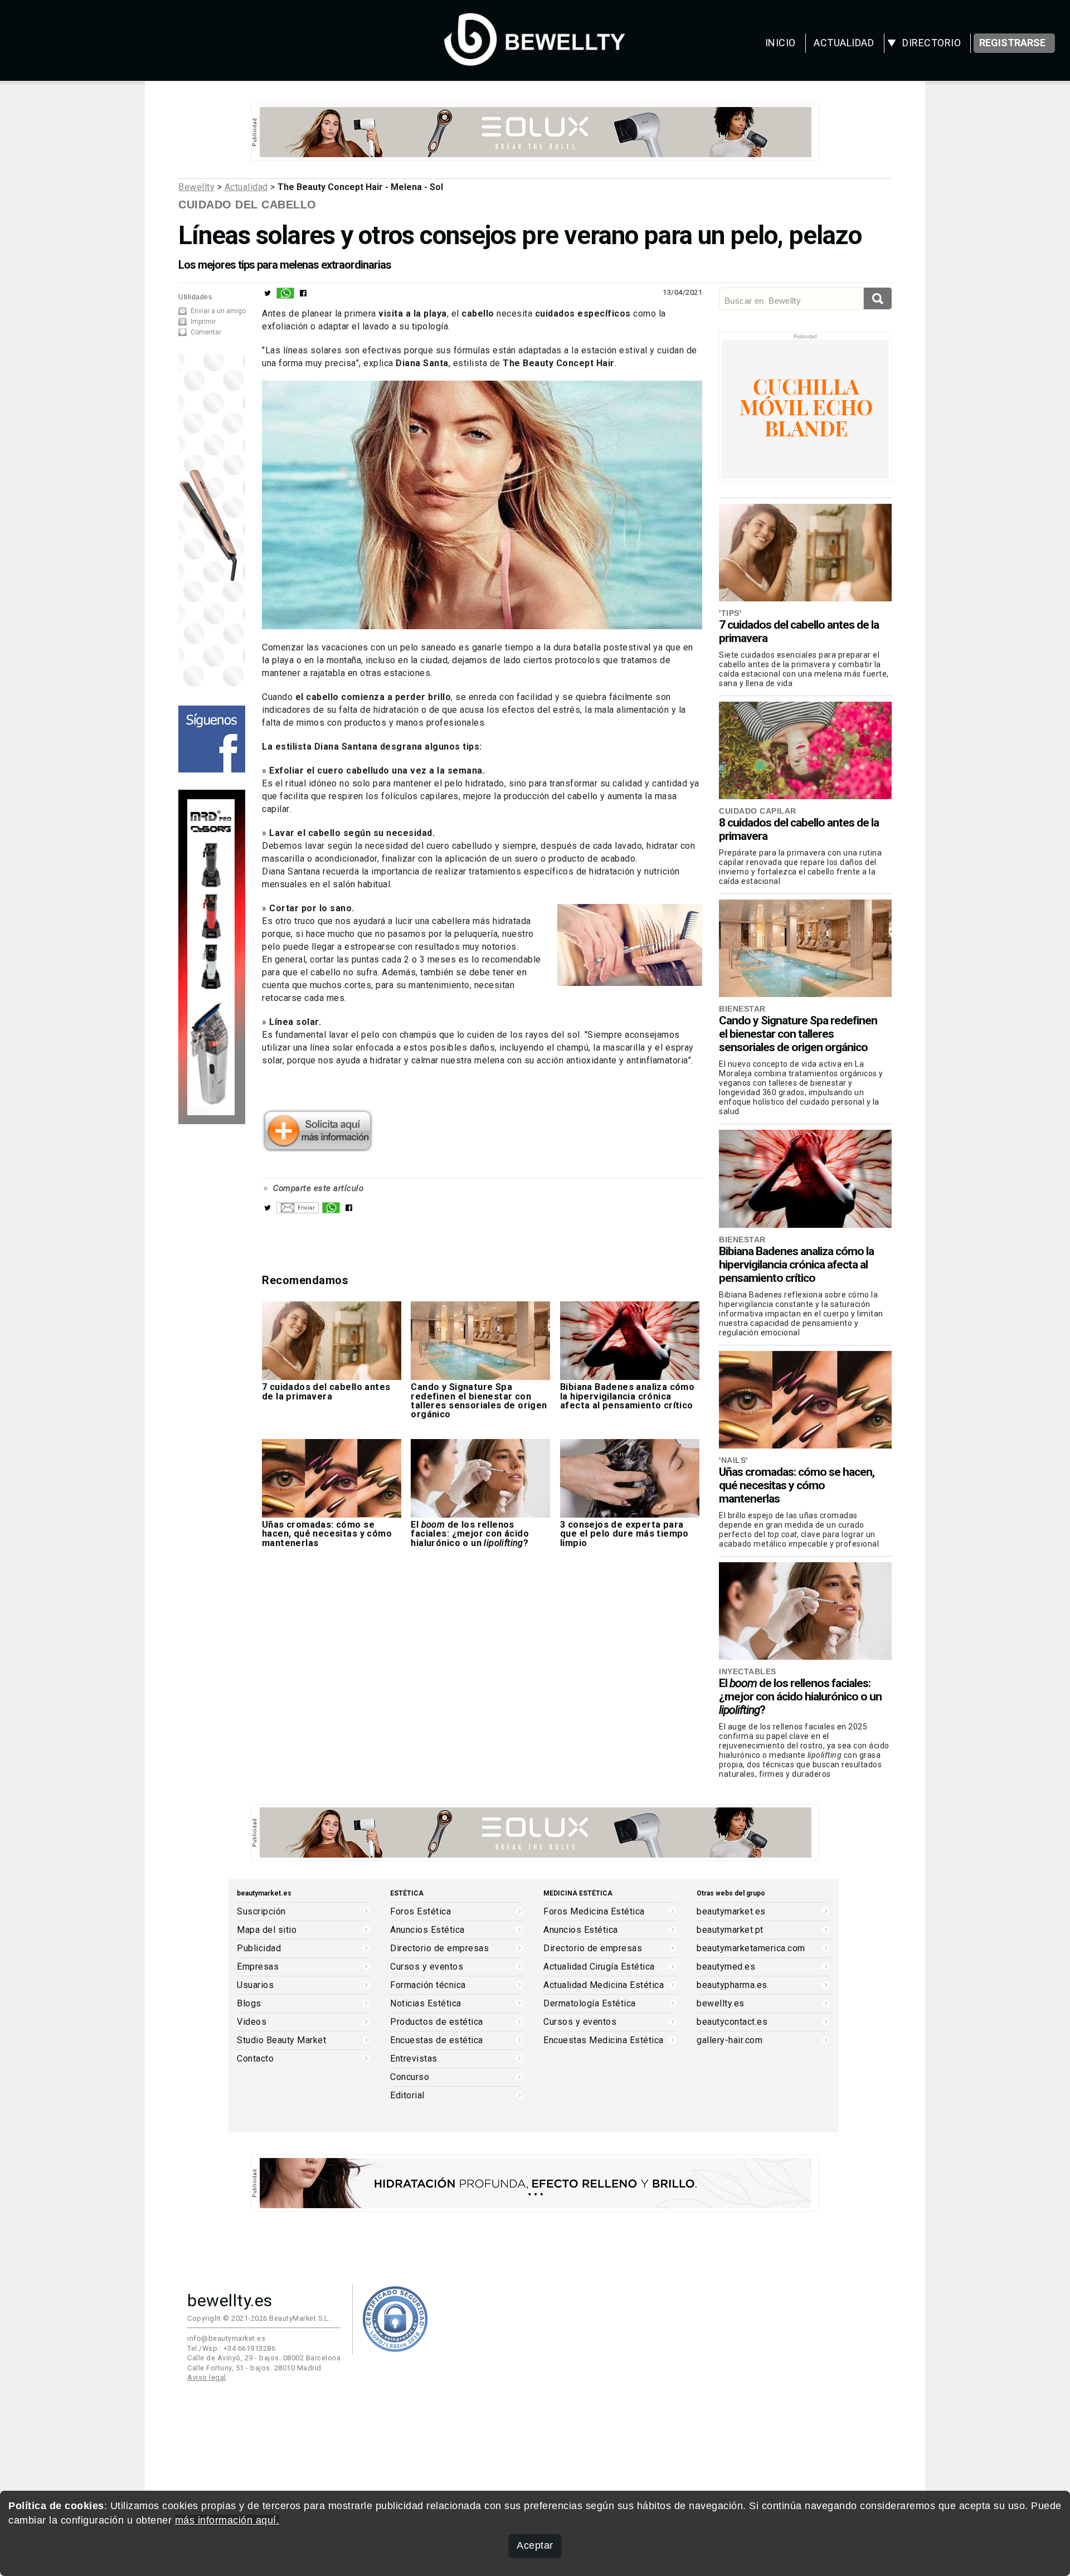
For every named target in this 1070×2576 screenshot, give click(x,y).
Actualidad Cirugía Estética (599, 1967)
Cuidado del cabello (247, 205)
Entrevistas (414, 2059)
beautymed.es (726, 1967)
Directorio (932, 43)
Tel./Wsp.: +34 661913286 (231, 2348)
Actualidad (844, 43)
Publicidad (259, 1948)
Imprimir (203, 322)
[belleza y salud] (535, 60)
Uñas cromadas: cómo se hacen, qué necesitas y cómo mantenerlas (797, 1485)
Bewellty (196, 187)
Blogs (249, 2004)
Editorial (407, 2096)
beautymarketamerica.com (751, 1948)
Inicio (780, 43)
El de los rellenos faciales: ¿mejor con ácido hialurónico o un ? (800, 1697)
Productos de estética (437, 2022)
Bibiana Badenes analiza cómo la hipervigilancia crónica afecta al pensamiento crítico (796, 1265)
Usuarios (255, 1985)
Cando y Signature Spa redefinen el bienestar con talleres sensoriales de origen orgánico (798, 1034)
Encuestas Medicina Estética (604, 2040)
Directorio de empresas (439, 1948)
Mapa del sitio (267, 1930)
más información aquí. (227, 2520)
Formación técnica (428, 1985)
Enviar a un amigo (218, 311)
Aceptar (535, 2545)
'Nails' (733, 1460)
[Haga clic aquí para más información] (318, 1148)
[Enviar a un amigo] (298, 1211)
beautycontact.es (732, 2022)
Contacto (255, 2059)
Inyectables (748, 1671)
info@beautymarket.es (226, 2338)
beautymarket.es (731, 1912)
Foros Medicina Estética (594, 1912)
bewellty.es (721, 2004)
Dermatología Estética (590, 2004)
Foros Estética (420, 1912)
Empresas (258, 1967)
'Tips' (730, 613)
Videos (252, 2022)
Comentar (206, 332)
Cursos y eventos (427, 1967)
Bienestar (742, 1009)
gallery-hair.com (729, 2040)
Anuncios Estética (427, 1930)
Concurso (410, 2077)
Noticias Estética (426, 2004)
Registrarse (1012, 43)
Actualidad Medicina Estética (604, 1985)
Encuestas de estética (437, 2040)
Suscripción (261, 1912)
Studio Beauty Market (281, 2040)
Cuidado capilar (758, 811)
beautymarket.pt (730, 1930)
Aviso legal (207, 2377)
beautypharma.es (732, 1985)
